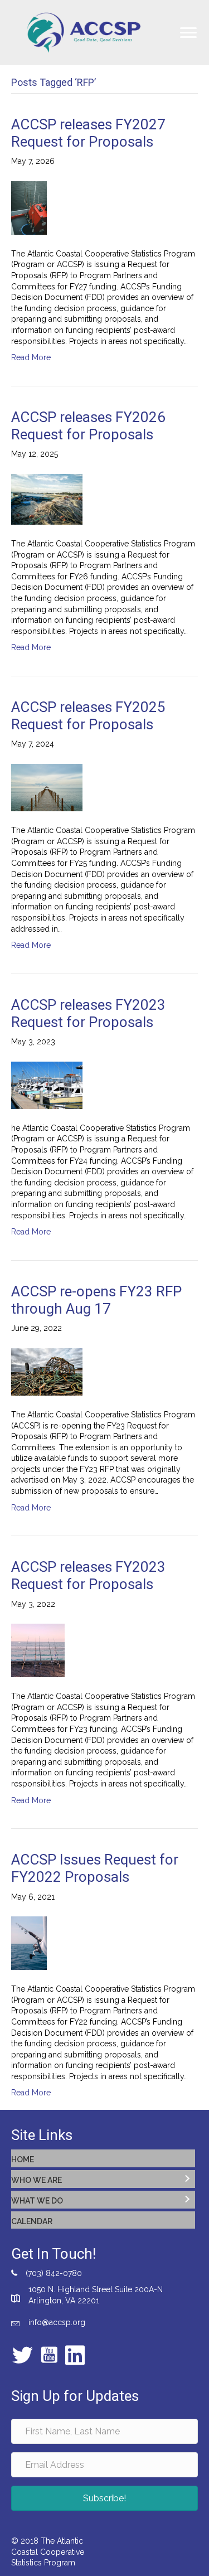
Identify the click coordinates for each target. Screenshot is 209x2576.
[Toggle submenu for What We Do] (187, 2200)
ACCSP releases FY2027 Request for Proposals (88, 133)
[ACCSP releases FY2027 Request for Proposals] (29, 207)
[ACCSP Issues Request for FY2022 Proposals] (29, 1943)
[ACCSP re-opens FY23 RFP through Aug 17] (47, 1371)
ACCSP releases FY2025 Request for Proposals (88, 716)
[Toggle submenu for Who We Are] (187, 2179)
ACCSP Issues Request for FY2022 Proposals (95, 1868)
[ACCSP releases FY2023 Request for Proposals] (47, 1084)
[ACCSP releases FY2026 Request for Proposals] (47, 498)
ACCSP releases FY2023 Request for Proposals (88, 1013)
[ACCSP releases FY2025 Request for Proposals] (47, 787)
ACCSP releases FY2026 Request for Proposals (88, 426)
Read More (31, 357)
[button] (104, 2498)
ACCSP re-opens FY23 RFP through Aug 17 (96, 1300)
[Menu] (188, 33)
